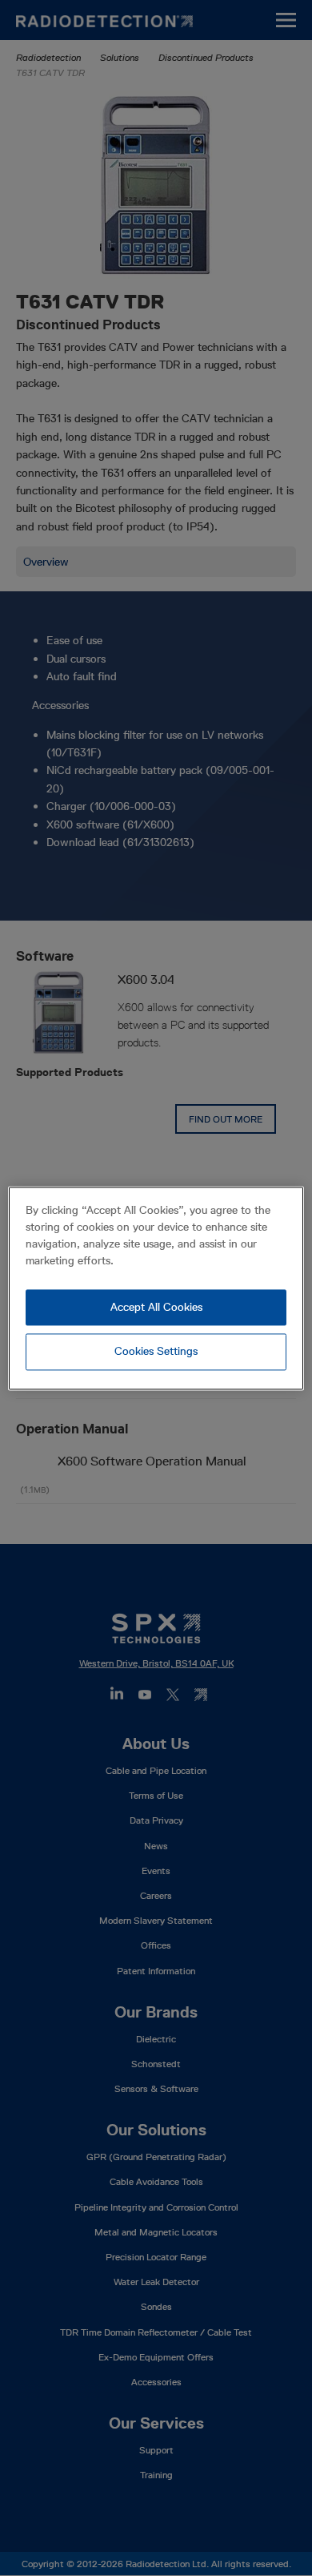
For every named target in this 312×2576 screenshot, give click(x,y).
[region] (156, 1288)
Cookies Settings (156, 1352)
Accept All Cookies (156, 1307)
